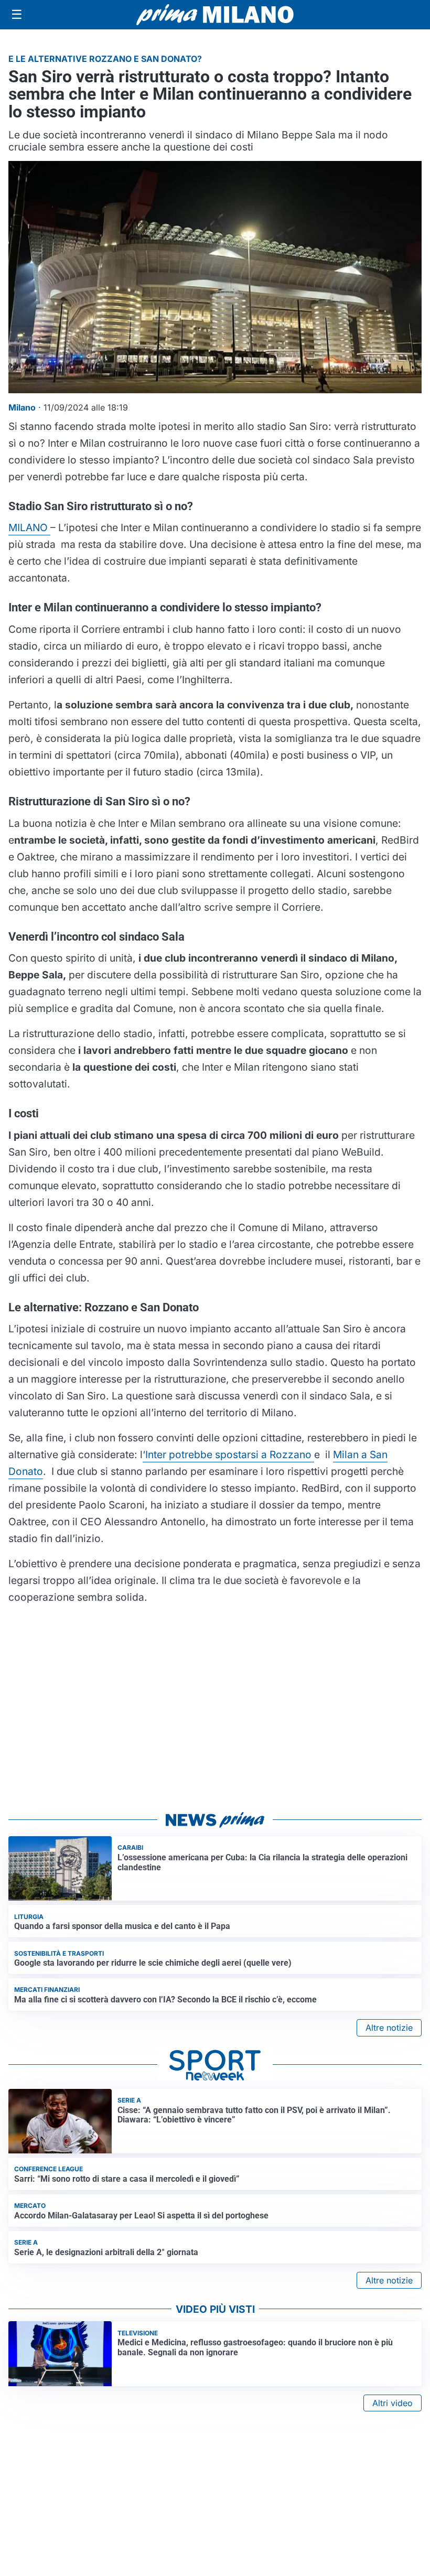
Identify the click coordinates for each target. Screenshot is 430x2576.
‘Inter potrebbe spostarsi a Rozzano (228, 1454)
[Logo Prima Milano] (215, 15)
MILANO (29, 527)
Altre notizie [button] (389, 2028)
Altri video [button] (393, 2403)
